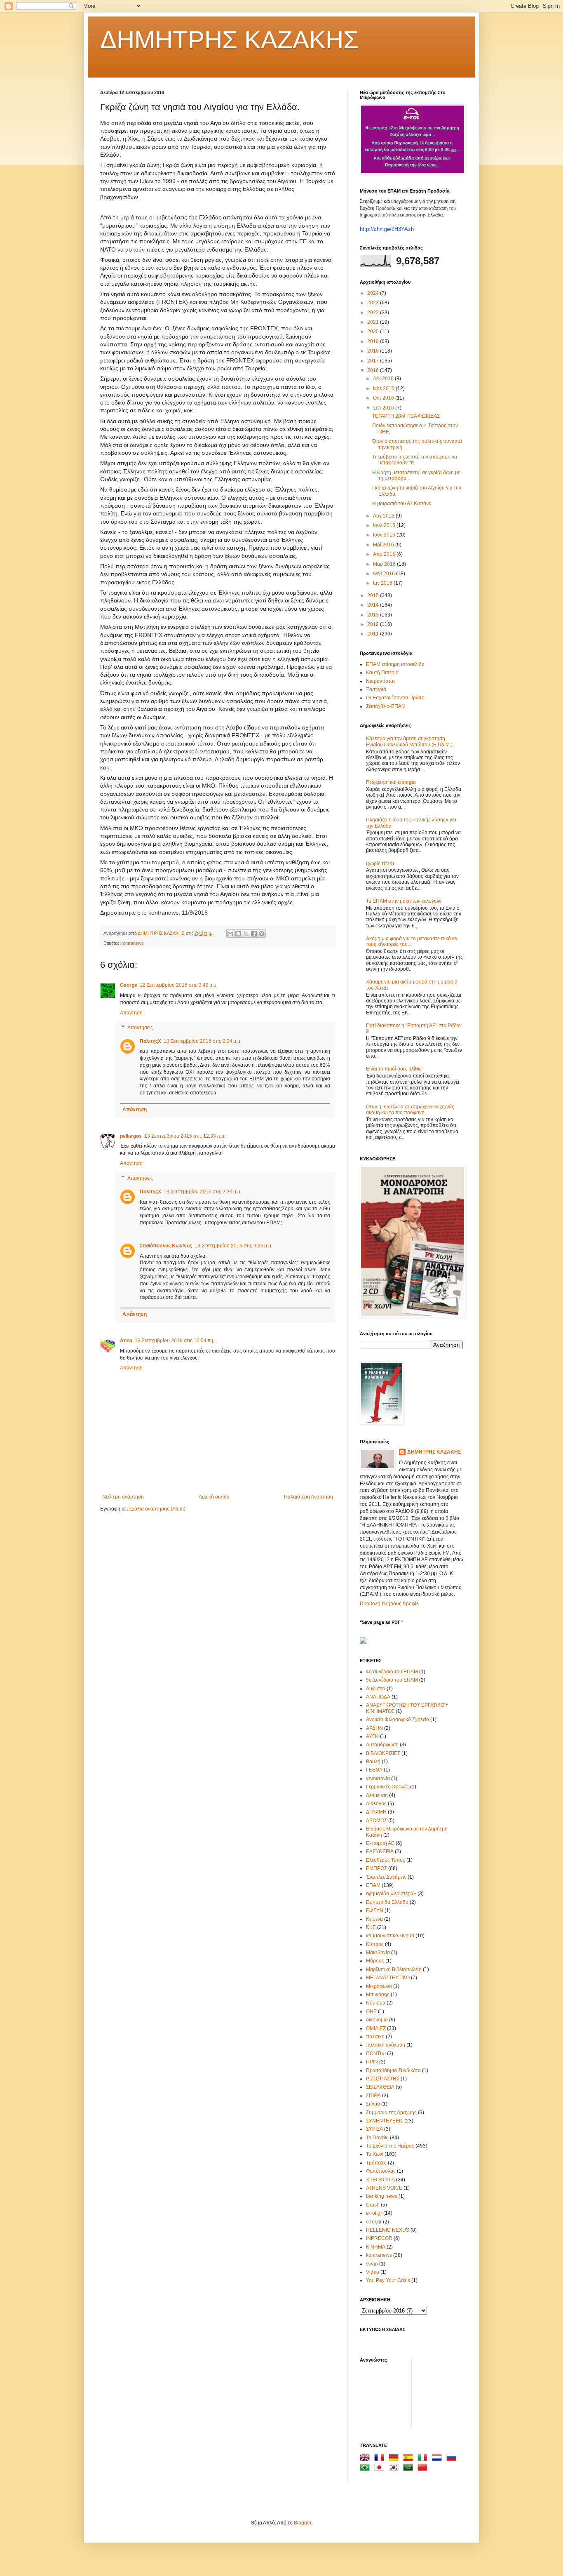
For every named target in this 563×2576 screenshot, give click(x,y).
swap (372, 2264)
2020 (374, 332)
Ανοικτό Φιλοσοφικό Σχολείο (398, 1720)
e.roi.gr (374, 2222)
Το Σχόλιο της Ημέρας (390, 2146)
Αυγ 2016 (384, 516)
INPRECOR (379, 2238)
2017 (374, 361)
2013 (374, 615)
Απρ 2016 (385, 554)
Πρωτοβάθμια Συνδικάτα (393, 2070)
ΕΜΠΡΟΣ (377, 1868)
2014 (374, 605)
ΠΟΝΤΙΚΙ (376, 2054)
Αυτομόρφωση (382, 1745)
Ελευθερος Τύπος (386, 1860)
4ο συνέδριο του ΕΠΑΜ (392, 1672)
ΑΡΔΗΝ (374, 1728)
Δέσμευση (377, 1795)
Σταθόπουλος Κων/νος (166, 1246)
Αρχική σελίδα (214, 1497)
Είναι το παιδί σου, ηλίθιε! (394, 1069)
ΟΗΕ (371, 2011)
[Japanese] (381, 2469)
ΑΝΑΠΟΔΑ (378, 1697)
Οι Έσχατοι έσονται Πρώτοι (396, 698)
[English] (366, 2459)
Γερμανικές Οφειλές (387, 1787)
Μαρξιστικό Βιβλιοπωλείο (394, 1969)
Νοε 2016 (384, 388)
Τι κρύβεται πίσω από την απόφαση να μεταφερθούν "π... (415, 460)
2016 (374, 370)
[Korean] (395, 2469)
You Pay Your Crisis (388, 2280)
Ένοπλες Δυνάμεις (386, 1877)
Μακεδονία (378, 1953)
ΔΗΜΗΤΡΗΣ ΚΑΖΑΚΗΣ (229, 40)
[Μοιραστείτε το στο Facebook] (254, 934)
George (129, 985)
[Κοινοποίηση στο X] (246, 934)
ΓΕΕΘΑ (374, 1770)
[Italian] (424, 2459)
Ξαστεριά (376, 689)
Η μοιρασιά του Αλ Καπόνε (401, 503)
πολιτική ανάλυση (386, 2045)
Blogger (303, 2523)
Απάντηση (131, 1013)
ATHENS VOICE (384, 2188)
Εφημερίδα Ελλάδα (387, 1902)
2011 (374, 634)
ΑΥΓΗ (372, 1736)
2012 (374, 624)
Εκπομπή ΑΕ (380, 1843)
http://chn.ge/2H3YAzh (387, 229)
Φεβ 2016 (385, 574)
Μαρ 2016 (385, 564)
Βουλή (373, 1762)
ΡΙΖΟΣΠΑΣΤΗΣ (383, 2079)
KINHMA (376, 2247)
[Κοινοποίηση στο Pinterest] (262, 934)
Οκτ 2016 (384, 398)
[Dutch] (439, 2459)
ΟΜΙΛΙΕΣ (376, 2028)
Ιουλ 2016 (385, 525)
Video (373, 2272)
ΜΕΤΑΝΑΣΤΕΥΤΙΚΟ (388, 1978)
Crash (373, 2205)
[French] (381, 2459)
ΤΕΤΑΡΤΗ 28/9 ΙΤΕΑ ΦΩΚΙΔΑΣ (406, 416)
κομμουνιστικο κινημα (390, 1936)
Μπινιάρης (378, 1995)
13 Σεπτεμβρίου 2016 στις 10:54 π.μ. (175, 1341)
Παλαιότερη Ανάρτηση (308, 1497)
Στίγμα (373, 2104)
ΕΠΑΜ (373, 1885)
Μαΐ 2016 (384, 545)
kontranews (132, 943)
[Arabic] (410, 2469)
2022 (374, 313)
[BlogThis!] (238, 934)
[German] (395, 2459)
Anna (126, 1341)
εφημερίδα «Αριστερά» (391, 1894)
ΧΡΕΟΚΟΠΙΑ (380, 2180)
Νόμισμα (376, 2003)
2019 (374, 341)
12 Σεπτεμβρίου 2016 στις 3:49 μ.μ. (179, 985)
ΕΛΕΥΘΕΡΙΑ (380, 1851)
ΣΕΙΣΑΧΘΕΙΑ (380, 2087)
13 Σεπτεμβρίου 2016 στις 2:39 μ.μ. (203, 1192)
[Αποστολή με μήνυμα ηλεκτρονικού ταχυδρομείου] (230, 934)
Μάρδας (375, 1961)
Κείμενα (374, 1919)
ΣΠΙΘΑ (373, 2096)
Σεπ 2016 (384, 408)
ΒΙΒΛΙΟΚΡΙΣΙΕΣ (383, 1753)
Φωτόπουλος (381, 2171)
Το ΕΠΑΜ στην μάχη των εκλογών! (404, 901)
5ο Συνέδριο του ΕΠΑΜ (392, 1680)
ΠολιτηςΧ (150, 1041)
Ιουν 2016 (385, 535)
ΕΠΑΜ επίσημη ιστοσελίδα (395, 664)
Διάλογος (376, 1804)
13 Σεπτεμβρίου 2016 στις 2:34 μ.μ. (203, 1041)
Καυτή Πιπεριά (382, 673)
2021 (374, 322)
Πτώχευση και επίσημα (391, 782)
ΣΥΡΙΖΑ (374, 2129)
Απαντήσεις (140, 1028)
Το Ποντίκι (377, 2138)
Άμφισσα (376, 1689)
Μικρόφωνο (379, 1986)
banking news (382, 2196)
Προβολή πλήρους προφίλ (389, 1604)
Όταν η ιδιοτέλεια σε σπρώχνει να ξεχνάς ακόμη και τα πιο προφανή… (410, 1110)
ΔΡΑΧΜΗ (376, 1812)
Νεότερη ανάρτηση (123, 1497)
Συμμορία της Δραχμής (391, 2113)
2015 (374, 595)
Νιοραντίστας (381, 681)
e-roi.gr (374, 2213)
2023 (374, 303)
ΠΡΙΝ (372, 2062)
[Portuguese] (366, 2469)
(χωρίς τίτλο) (380, 863)
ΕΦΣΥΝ (375, 1910)
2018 (374, 351)
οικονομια (377, 2020)
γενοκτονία (378, 1778)
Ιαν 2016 (383, 583)
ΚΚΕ (371, 1927)
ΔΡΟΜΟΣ (377, 1821)
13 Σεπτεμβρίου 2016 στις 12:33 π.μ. (185, 1136)
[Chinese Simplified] (424, 2469)
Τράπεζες (376, 2163)
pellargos (131, 1136)
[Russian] (453, 2459)
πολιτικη (375, 2037)
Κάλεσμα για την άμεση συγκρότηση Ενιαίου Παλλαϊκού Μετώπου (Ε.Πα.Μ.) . (411, 741)
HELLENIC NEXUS (388, 2230)
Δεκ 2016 (384, 379)
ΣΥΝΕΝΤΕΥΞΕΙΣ (385, 2121)
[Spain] (410, 2459)
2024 (374, 293)
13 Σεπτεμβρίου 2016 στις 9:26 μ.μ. (233, 1246)
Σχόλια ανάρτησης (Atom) (157, 1509)
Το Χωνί (375, 2154)
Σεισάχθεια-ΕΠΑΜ (386, 706)
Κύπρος (375, 1944)
